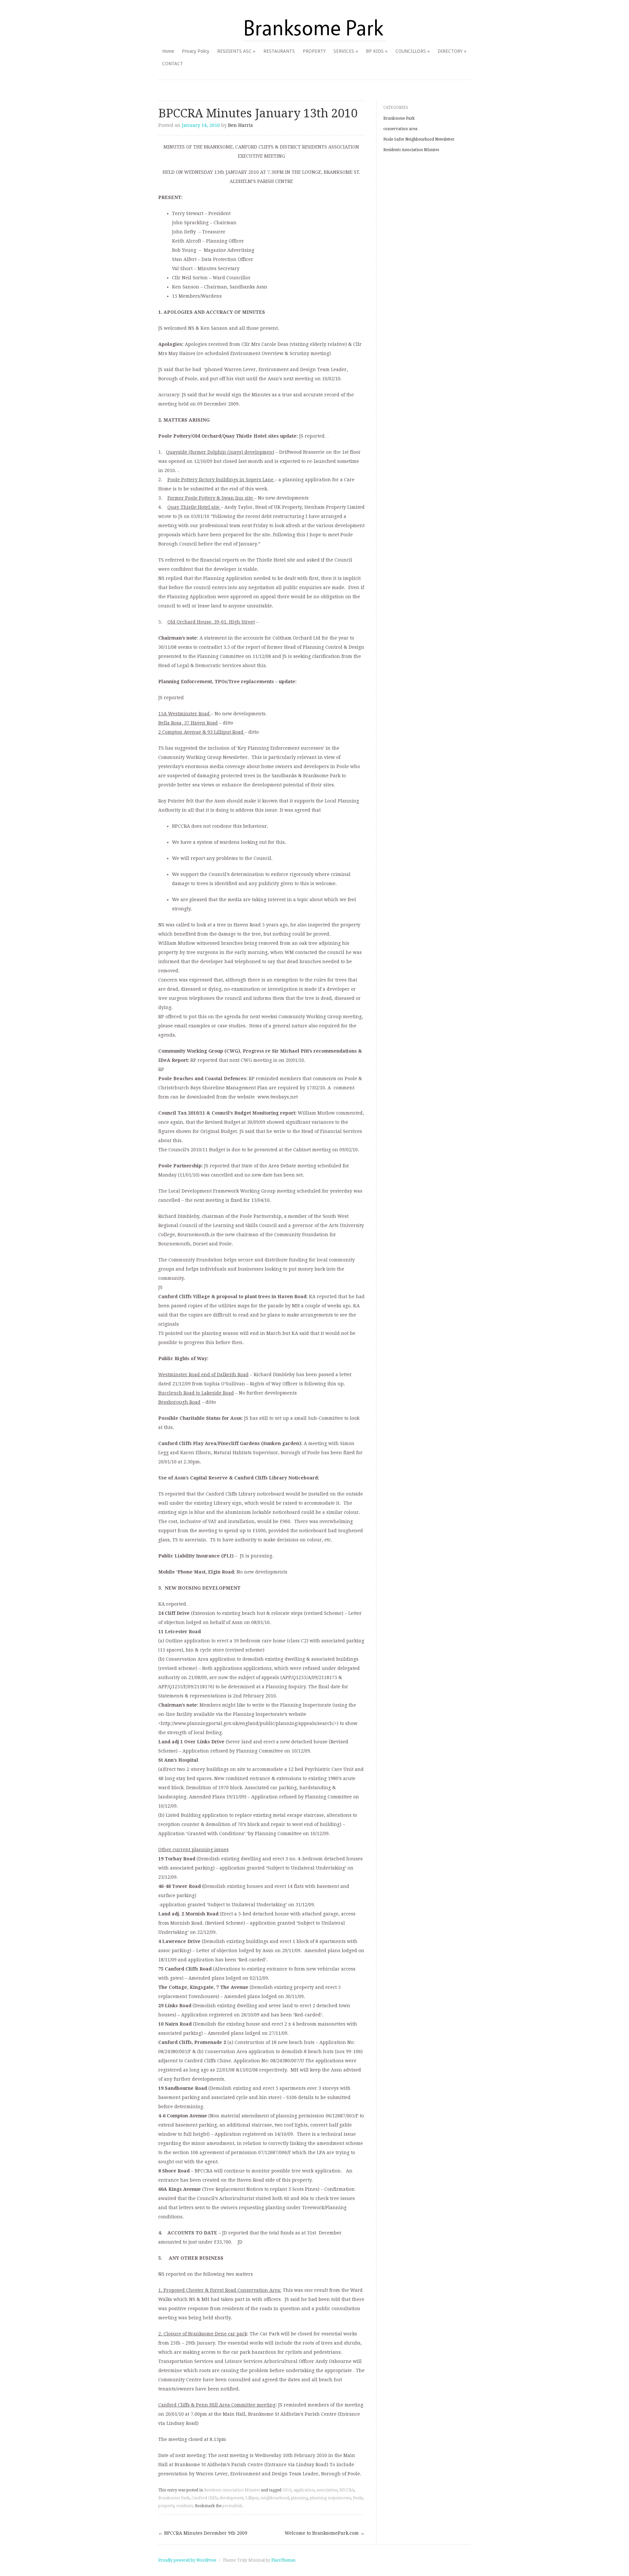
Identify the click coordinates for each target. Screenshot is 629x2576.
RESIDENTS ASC (234, 51)
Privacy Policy (196, 51)
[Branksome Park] (315, 28)
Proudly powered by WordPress (187, 2560)
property (166, 2506)
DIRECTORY (450, 51)
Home (168, 51)
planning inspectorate (330, 2498)
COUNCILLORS (411, 51)
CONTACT (173, 64)
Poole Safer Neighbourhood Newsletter (419, 139)
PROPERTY (314, 51)
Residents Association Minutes (232, 2490)
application (304, 2490)
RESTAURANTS (279, 51)
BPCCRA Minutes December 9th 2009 (203, 2533)
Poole (358, 2498)
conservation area (400, 129)
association (327, 2490)
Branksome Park (174, 2498)
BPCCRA (347, 2490)
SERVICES (344, 51)
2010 (287, 2490)
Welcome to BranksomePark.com (325, 2533)
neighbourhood (275, 2498)
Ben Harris (240, 125)
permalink (232, 2506)
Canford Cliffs (205, 2498)
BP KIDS (375, 51)
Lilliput (252, 2498)
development (231, 2498)
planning (299, 2498)
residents (185, 2506)
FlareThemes (283, 2560)
